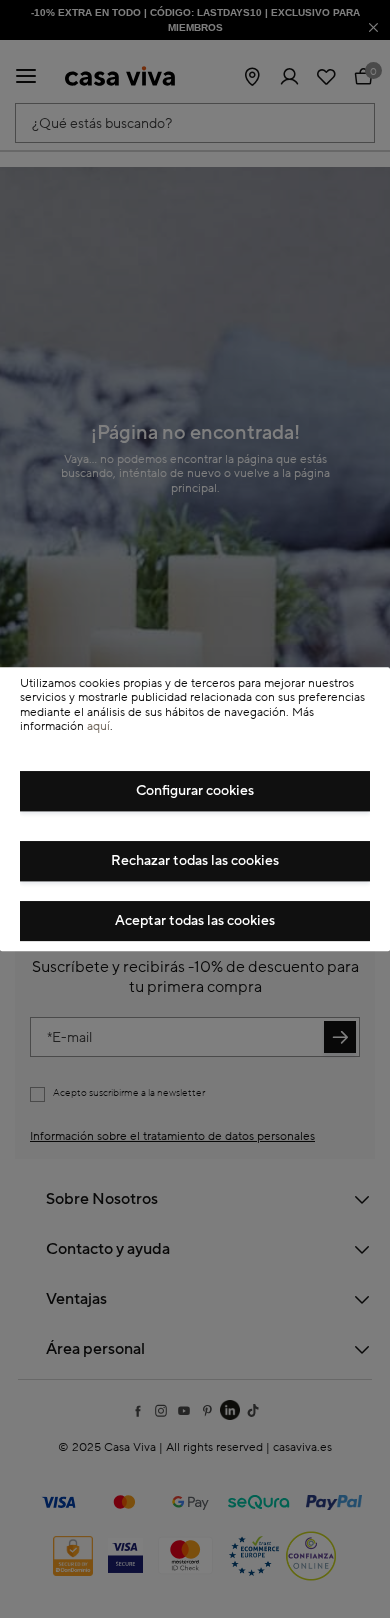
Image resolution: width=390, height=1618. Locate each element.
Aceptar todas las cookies (195, 921)
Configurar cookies (195, 791)
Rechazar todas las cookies (195, 861)
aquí (98, 726)
